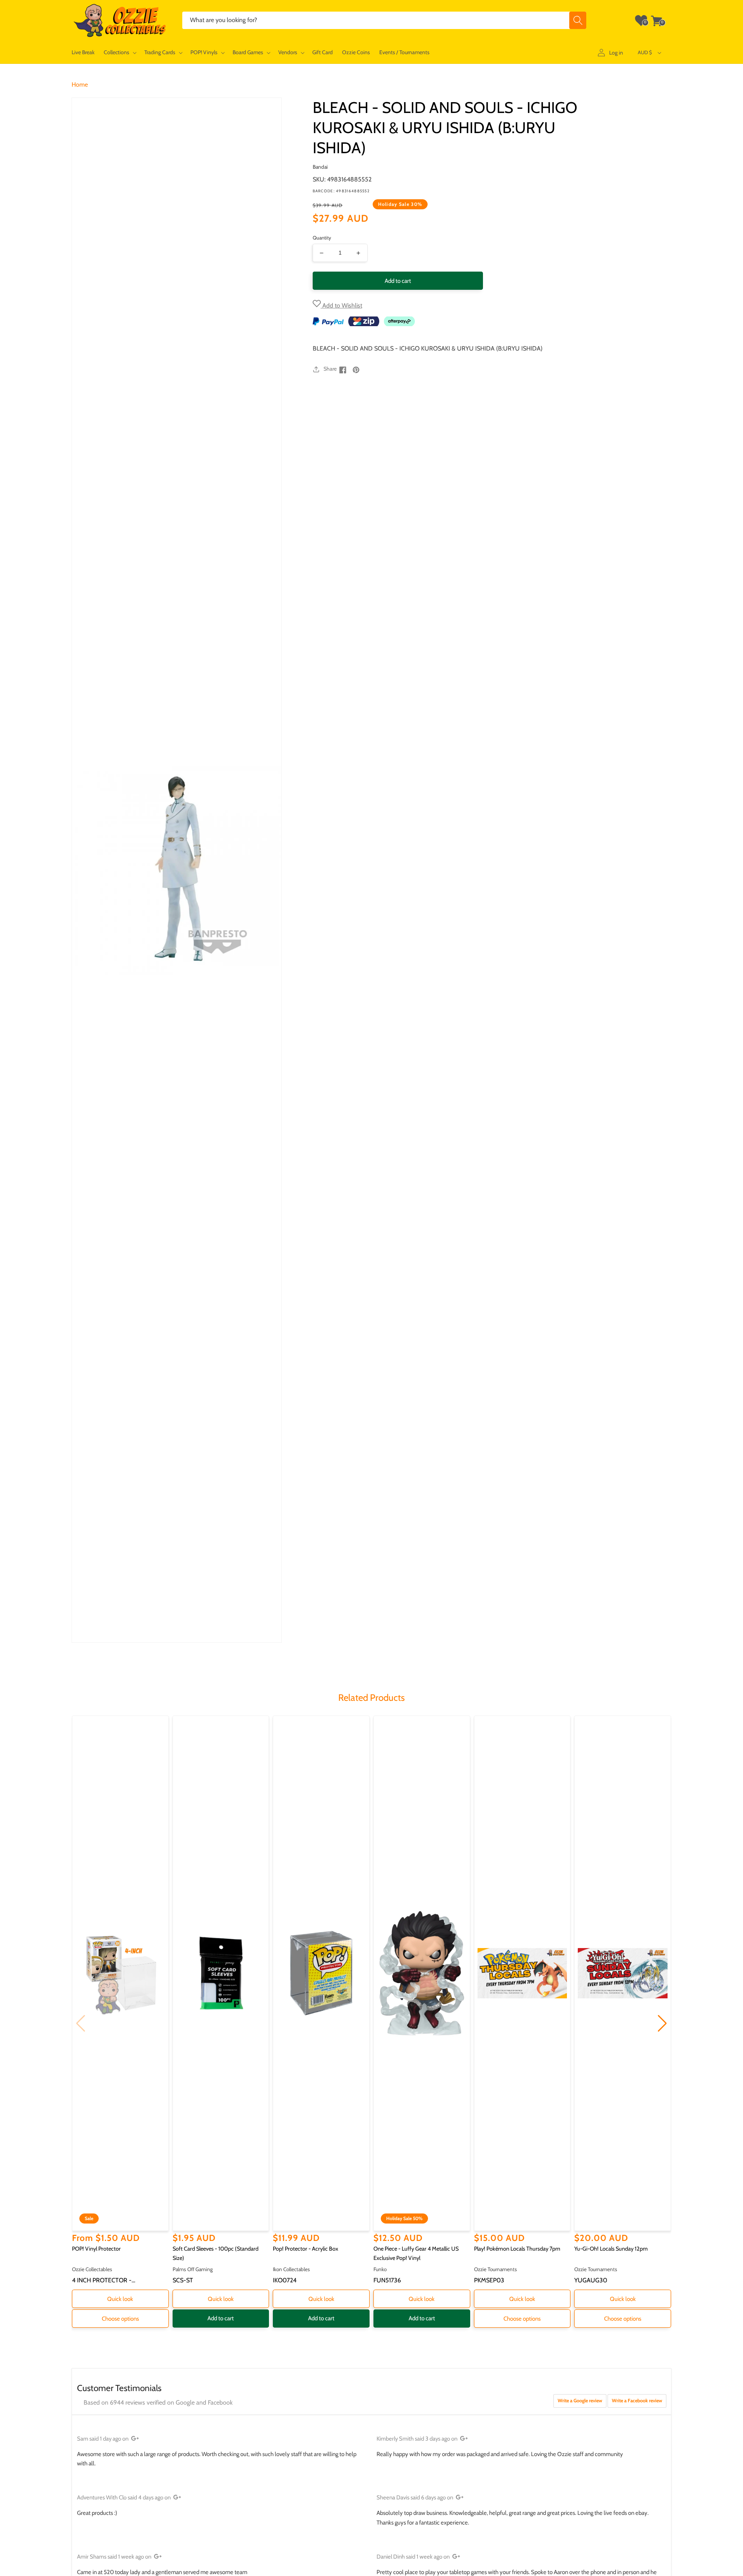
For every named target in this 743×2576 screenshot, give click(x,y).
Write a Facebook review (637, 2401)
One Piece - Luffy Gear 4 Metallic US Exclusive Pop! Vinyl (416, 2253)
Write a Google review (580, 2401)
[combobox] (384, 20)
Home (80, 85)
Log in (616, 53)
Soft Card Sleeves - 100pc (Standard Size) (216, 2253)
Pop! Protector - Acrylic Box (306, 2249)
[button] (119, 52)
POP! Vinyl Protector (96, 2249)
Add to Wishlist (342, 305)
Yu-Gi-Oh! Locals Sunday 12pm (611, 2249)
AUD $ (645, 52)
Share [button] (330, 369)
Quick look (120, 2299)
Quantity (322, 238)
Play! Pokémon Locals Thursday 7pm (517, 2249)
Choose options (120, 2319)
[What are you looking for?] (578, 20)
